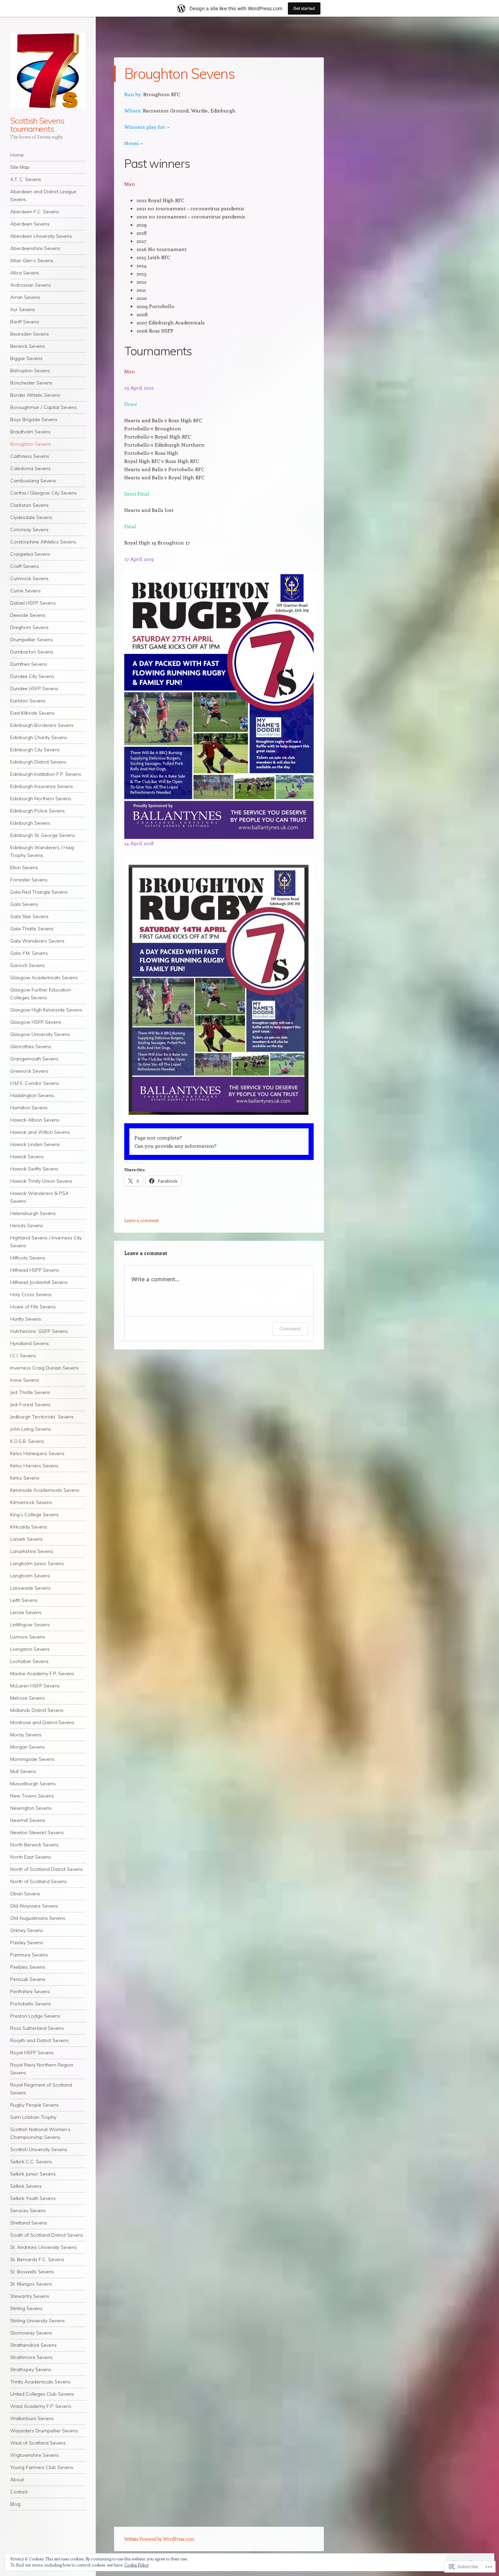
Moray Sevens (26, 1735)
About (17, 2480)
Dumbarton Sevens (32, 652)
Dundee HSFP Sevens (34, 688)
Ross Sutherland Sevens (37, 2028)
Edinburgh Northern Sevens (41, 799)
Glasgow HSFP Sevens (36, 1022)
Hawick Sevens (27, 1157)
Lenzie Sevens (26, 1612)
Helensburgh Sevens (33, 1213)
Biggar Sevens (26, 358)
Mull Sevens (23, 1771)
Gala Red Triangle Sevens (39, 892)
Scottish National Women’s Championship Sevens (40, 2133)
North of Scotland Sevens (39, 1881)
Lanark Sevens (26, 1539)
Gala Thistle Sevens (32, 929)
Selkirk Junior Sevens (33, 2174)
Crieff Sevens (25, 566)
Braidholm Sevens (30, 432)
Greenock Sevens (29, 1071)
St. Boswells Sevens (32, 2272)
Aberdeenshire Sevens (35, 248)
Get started (304, 8)
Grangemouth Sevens (34, 1059)
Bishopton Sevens (30, 371)
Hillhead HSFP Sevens (35, 1270)
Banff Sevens (25, 322)
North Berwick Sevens (34, 1845)
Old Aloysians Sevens (34, 1906)
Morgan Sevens (27, 1747)
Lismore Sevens (28, 1637)
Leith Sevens (24, 1600)
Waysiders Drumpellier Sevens (44, 2431)
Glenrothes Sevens (31, 1046)
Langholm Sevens (30, 1576)
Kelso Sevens (25, 1478)
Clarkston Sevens (29, 505)
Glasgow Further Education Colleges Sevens (41, 994)
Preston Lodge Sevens (35, 2016)
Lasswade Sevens (30, 1588)
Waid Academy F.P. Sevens (41, 2406)
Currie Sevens (25, 591)
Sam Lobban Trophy (33, 2117)
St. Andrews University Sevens (43, 2247)
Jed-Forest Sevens (30, 1405)
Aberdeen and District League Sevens (43, 195)
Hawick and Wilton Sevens (40, 1132)
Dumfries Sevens (29, 664)
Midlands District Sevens (37, 1710)
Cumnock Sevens (29, 578)
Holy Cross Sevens (31, 1294)
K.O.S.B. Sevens (27, 1441)
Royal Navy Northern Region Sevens (42, 2069)
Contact (19, 2492)
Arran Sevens (25, 297)
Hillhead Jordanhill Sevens (39, 1282)
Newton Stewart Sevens (37, 1832)
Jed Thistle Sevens (30, 1392)
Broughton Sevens (31, 444)
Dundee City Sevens (32, 676)
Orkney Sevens (27, 1930)
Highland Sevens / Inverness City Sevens (46, 1242)
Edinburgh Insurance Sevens (42, 786)
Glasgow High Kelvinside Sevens (46, 1010)
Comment (290, 1329)
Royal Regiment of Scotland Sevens (41, 2089)
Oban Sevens (25, 1894)
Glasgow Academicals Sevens (44, 978)
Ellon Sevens (24, 867)
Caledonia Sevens (30, 468)
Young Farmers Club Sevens (42, 2467)
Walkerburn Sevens (32, 2418)
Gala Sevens (24, 904)
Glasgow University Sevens (40, 1034)
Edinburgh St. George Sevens (43, 835)
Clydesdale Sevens (31, 517)
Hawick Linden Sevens (35, 1144)
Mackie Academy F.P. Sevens (42, 1674)
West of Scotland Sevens (38, 2443)
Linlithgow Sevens (30, 1625)
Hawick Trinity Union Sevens (41, 1181)
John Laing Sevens (31, 1429)
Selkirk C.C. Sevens (31, 2162)
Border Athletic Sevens (35, 395)
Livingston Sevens (30, 1649)
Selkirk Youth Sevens (33, 2198)
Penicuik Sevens (28, 1979)
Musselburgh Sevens (33, 1784)
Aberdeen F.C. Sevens (35, 212)
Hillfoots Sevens (28, 1258)
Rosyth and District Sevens (39, 2040)
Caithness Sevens (30, 456)
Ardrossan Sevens (31, 285)
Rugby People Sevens (34, 2105)
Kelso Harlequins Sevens (37, 1453)
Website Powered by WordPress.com (159, 2539)
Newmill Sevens (28, 1820)
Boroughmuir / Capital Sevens (43, 407)
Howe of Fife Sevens (33, 1307)
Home (17, 155)
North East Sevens (31, 1857)
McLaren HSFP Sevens (35, 1686)
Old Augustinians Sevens (38, 1918)
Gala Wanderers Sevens (37, 941)
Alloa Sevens (25, 273)
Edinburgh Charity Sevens (39, 737)
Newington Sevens (31, 1808)
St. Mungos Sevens (31, 2284)
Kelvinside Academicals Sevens (45, 1490)
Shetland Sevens (29, 2223)
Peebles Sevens (28, 1967)
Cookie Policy (136, 2565)
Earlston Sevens (28, 701)
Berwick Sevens (27, 346)
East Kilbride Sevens (32, 713)
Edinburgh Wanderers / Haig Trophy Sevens (42, 851)
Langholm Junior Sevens (37, 1563)
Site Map (20, 167)
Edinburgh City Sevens (35, 750)
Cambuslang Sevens (33, 481)
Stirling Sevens (26, 2308)
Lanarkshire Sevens (32, 1551)
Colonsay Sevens (29, 530)
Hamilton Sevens (29, 1108)
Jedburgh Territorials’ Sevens (42, 1417)
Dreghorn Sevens (29, 627)
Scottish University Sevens (39, 2149)
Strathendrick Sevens (33, 2345)
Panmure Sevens (29, 1955)
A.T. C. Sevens (26, 179)
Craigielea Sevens (30, 554)
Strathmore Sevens (31, 2357)
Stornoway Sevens (31, 2333)
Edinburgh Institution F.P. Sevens (46, 774)
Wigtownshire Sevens (34, 2455)
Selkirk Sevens (26, 2186)
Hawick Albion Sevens (35, 1120)
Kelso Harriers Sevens (34, 1466)
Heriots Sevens (27, 1226)
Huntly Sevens (26, 1319)
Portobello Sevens (31, 2004)
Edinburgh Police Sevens (38, 811)
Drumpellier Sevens (32, 640)
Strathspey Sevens (31, 2369)
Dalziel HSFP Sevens (33, 603)
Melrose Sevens (27, 1698)
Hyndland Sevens (30, 1343)
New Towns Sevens (32, 1796)
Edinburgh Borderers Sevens (42, 725)
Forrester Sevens (29, 880)
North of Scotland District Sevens (47, 1869)
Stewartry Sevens (30, 2296)
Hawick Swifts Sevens (34, 1169)
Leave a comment (142, 1220)
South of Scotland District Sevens (47, 2235)
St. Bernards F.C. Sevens (37, 2259)
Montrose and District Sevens (42, 1722)
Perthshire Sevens (30, 1991)
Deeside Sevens (28, 615)
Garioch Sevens (27, 965)
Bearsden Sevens (30, 334)
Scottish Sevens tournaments (37, 125)
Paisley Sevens (27, 1943)
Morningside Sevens (32, 1759)
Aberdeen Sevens (30, 224)
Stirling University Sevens (38, 2321)
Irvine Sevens (25, 1380)
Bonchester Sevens (31, 383)
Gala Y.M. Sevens (29, 953)
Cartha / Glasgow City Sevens (43, 493)
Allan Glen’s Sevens (32, 261)
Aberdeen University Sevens (41, 236)
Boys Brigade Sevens (34, 419)
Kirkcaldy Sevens (29, 1527)
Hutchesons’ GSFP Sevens (39, 1331)
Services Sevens (28, 2211)
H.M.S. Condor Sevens (35, 1083)
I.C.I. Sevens (23, 1356)
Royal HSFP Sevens (32, 2053)
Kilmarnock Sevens (31, 1502)
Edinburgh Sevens (30, 823)
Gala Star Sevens (29, 916)
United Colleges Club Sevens (42, 2394)
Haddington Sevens (32, 1095)
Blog (15, 2504)
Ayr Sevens (23, 309)
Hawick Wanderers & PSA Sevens (39, 1197)
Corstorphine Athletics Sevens (43, 542)
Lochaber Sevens (29, 1661)
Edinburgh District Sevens (38, 762)
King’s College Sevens (34, 1515)
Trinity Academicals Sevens (40, 2382)
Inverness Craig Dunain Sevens (44, 1368)
